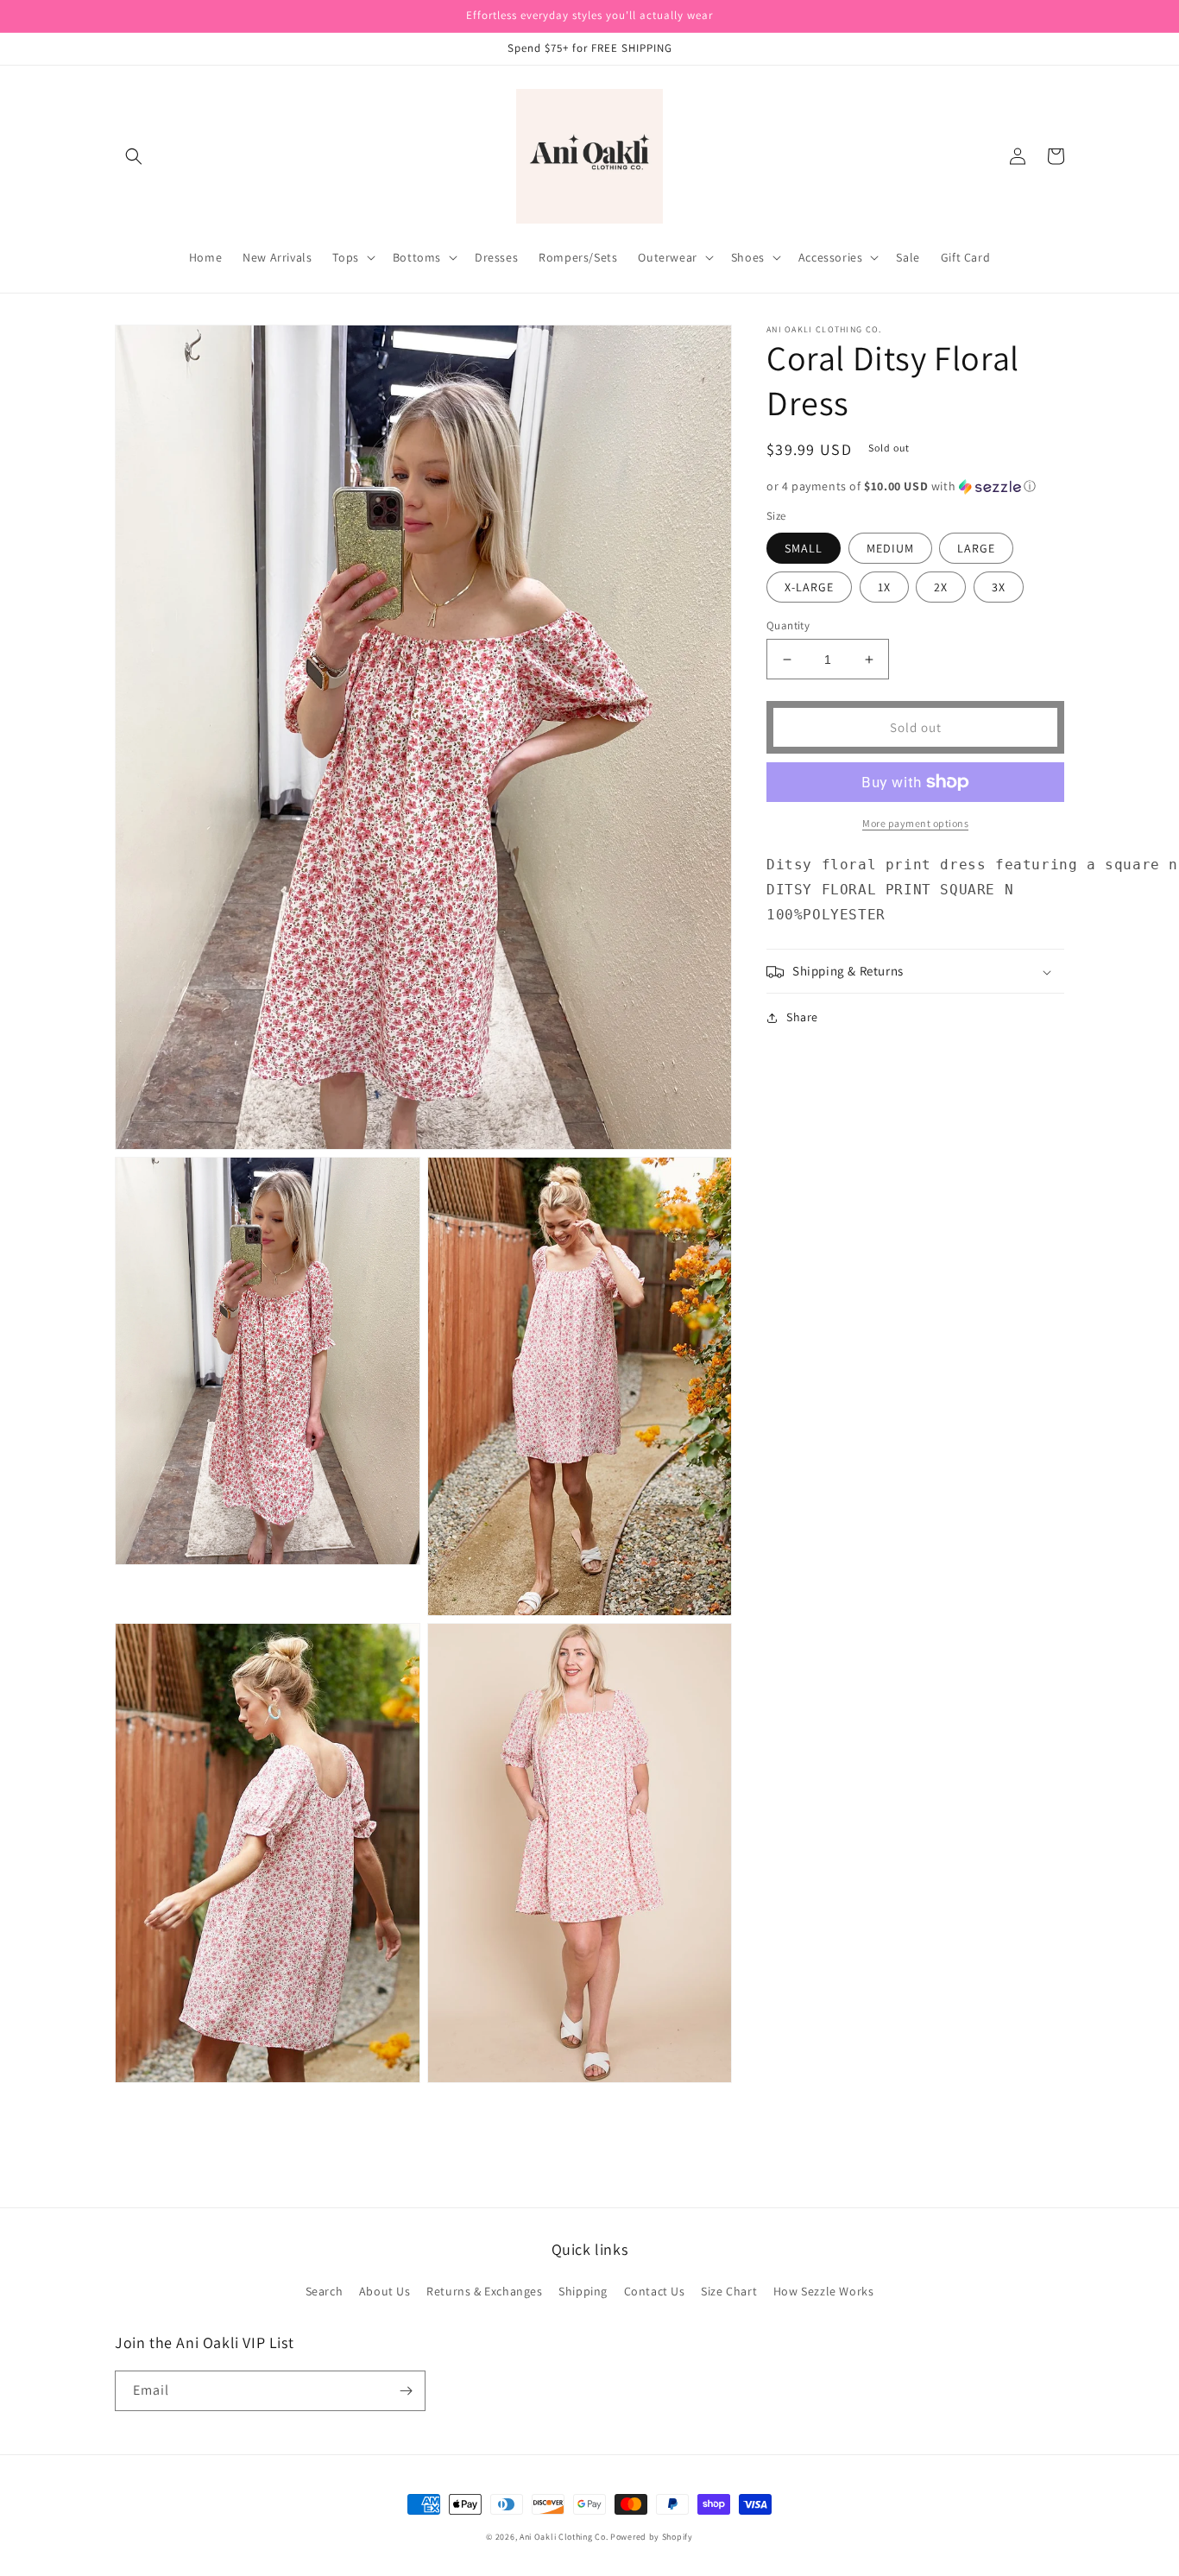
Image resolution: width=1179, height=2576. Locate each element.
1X (884, 587)
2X (941, 587)
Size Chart (729, 2291)
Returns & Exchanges (484, 2291)
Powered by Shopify (652, 2537)
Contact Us (655, 2291)
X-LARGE (809, 587)
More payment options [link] (915, 823)
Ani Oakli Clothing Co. (565, 2537)
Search (325, 2291)
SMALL (804, 548)
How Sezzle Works (824, 2291)
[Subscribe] (406, 2391)
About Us (385, 2291)
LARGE (976, 548)
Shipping (583, 2291)
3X (999, 587)
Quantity (788, 625)
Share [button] (802, 1018)
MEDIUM (890, 548)
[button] (134, 156)
